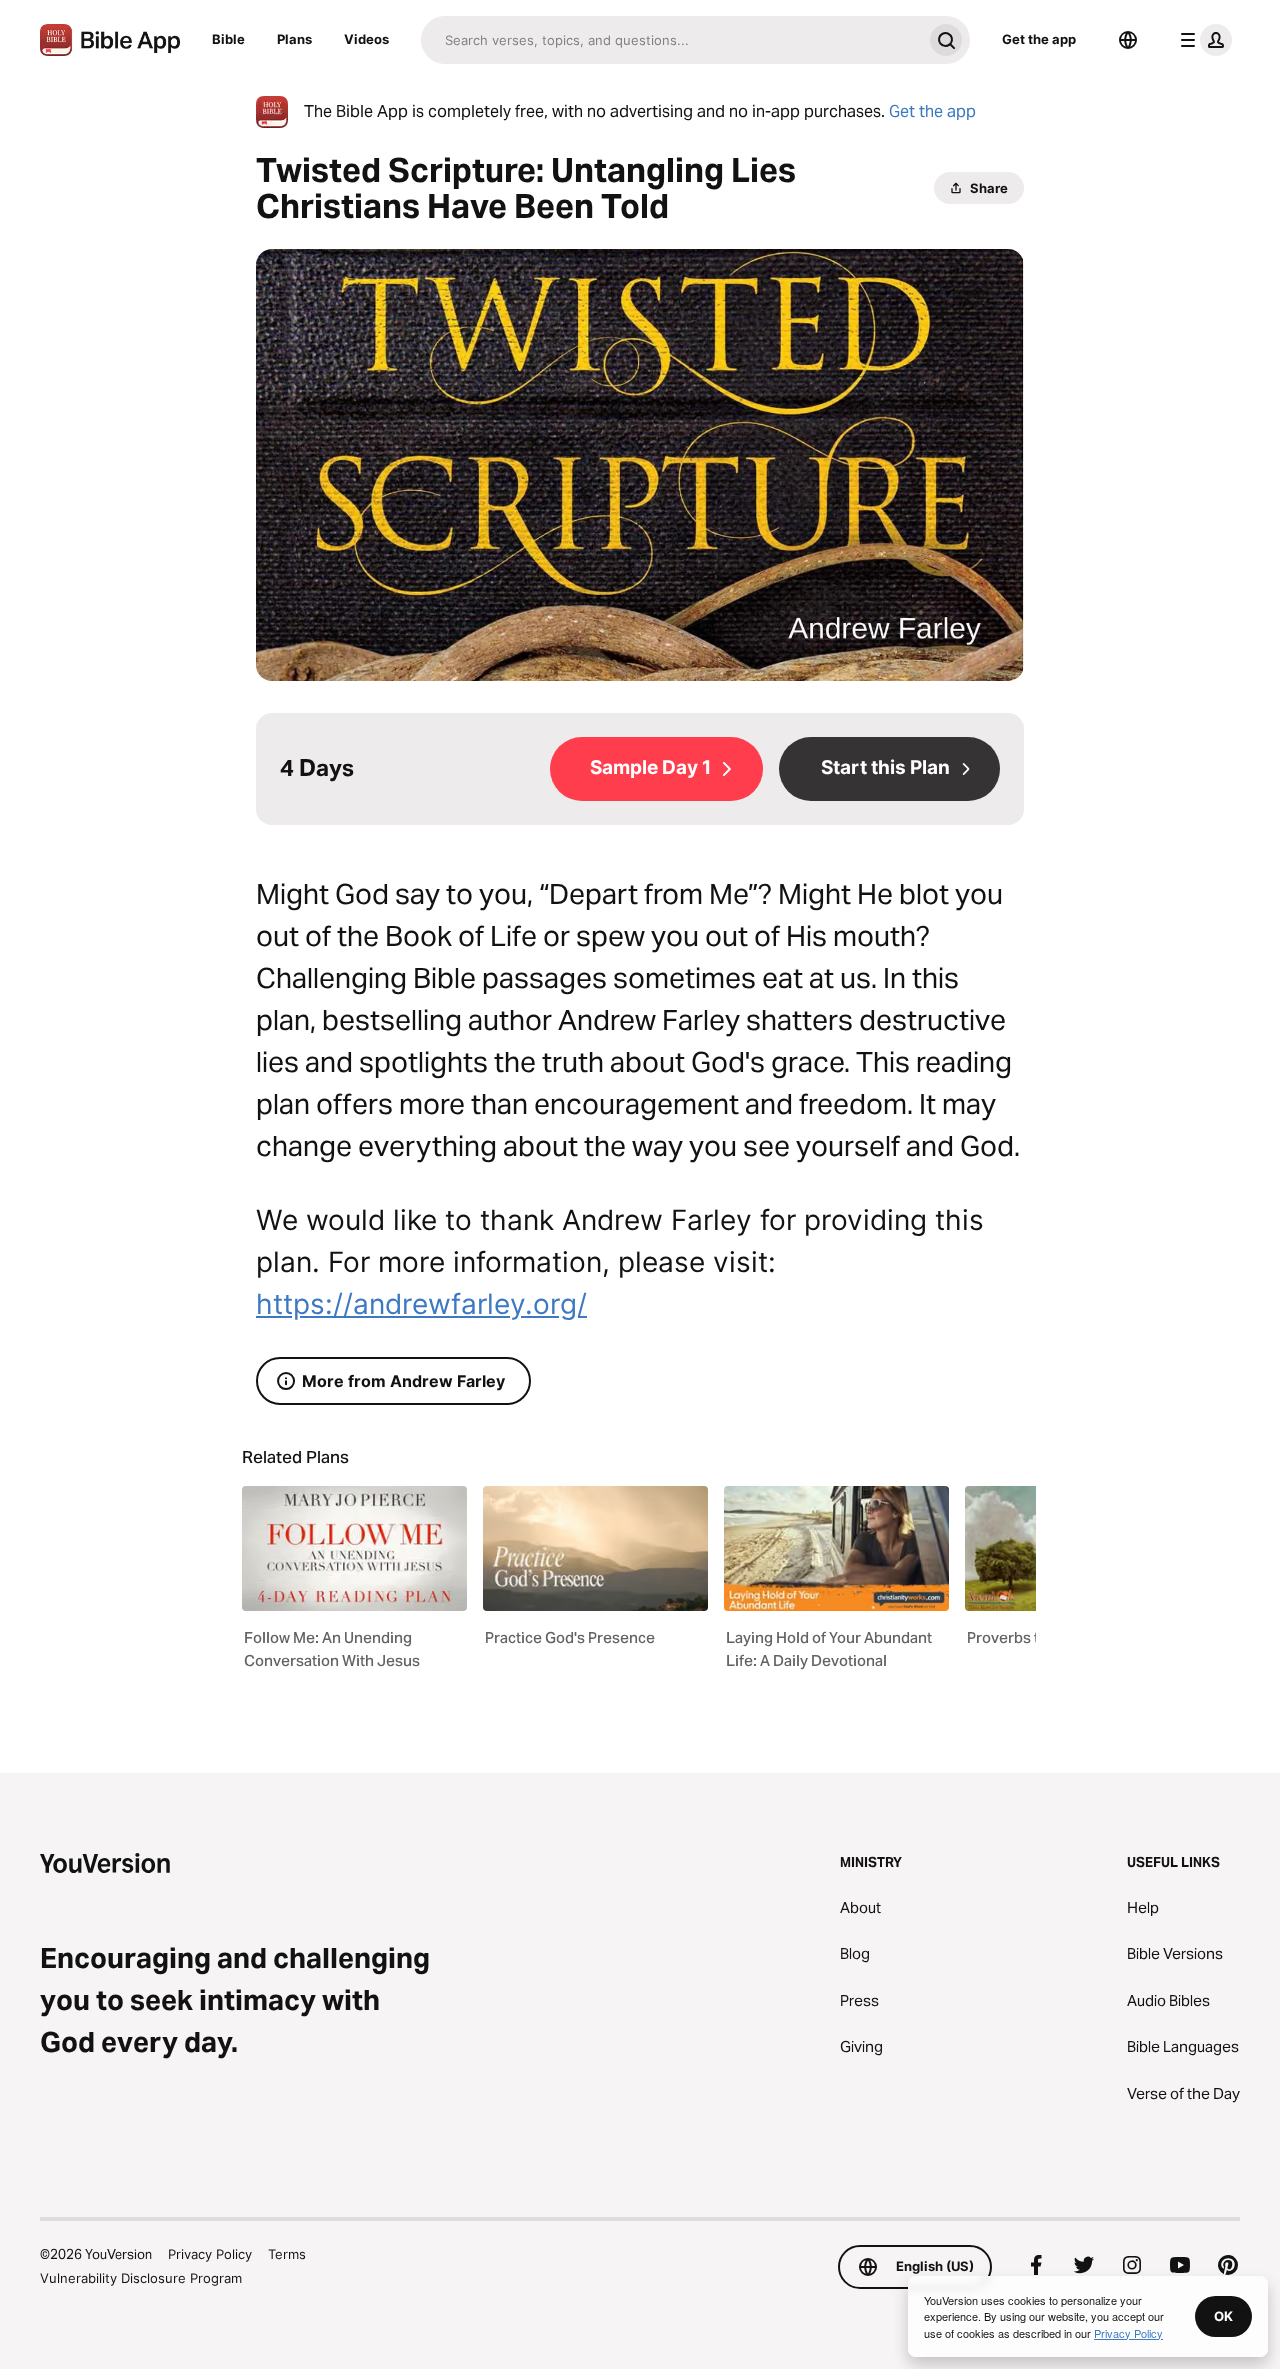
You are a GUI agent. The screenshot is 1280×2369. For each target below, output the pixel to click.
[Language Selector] (1128, 40)
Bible (228, 39)
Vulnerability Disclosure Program (141, 2278)
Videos (366, 39)
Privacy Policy (210, 2254)
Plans (294, 39)
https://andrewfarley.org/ (421, 1304)
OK (1223, 2316)
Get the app (1039, 39)
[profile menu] (1202, 40)
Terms (287, 2254)
